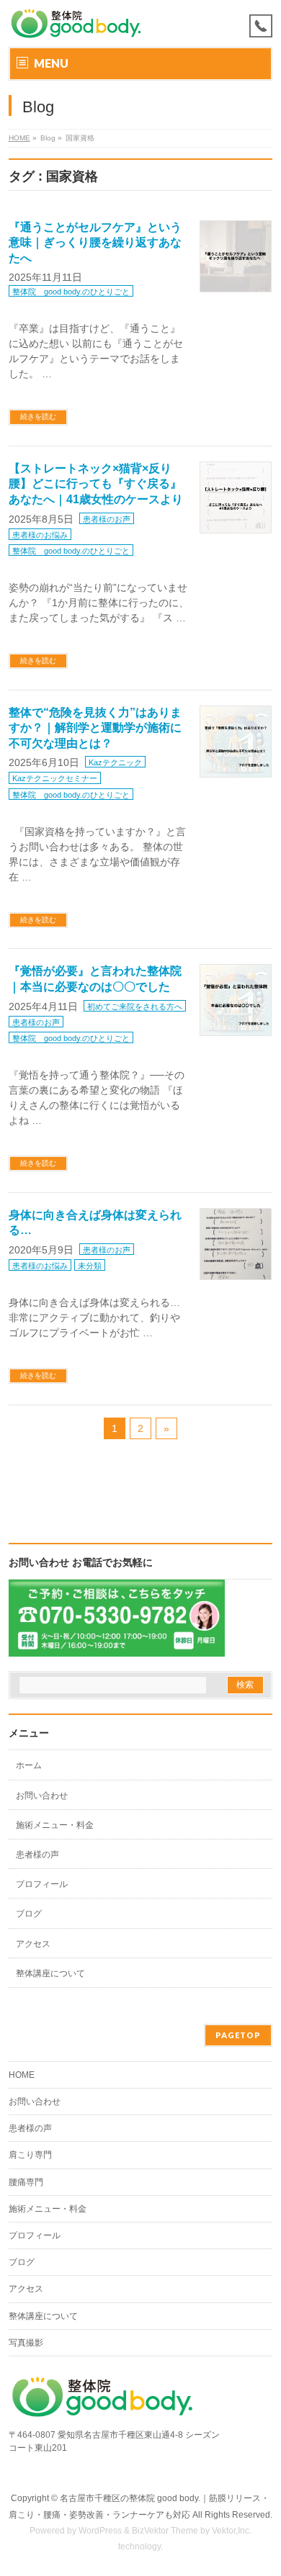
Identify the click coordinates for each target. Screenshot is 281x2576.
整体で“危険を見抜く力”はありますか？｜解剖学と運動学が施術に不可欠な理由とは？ (95, 728)
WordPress (100, 2531)
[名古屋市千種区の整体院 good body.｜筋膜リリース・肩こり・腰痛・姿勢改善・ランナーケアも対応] (76, 23)
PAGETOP (238, 2035)
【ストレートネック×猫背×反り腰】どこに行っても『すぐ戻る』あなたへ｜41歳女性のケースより (96, 484)
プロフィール (42, 1884)
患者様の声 (37, 1855)
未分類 (90, 1266)
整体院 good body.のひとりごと (71, 292)
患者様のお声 (107, 519)
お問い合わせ (42, 1796)
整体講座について (50, 1973)
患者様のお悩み (40, 535)
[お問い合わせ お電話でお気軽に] (117, 1647)
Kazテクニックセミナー (55, 778)
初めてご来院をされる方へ (135, 1006)
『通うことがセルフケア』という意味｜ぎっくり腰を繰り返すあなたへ (95, 243)
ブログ (29, 1914)
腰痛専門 (26, 2182)
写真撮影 (26, 2343)
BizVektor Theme (165, 2531)
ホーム (29, 1765)
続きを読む (38, 416)
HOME (19, 138)
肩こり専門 (30, 2155)
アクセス (33, 1944)
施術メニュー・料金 (55, 1825)
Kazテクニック (115, 762)
